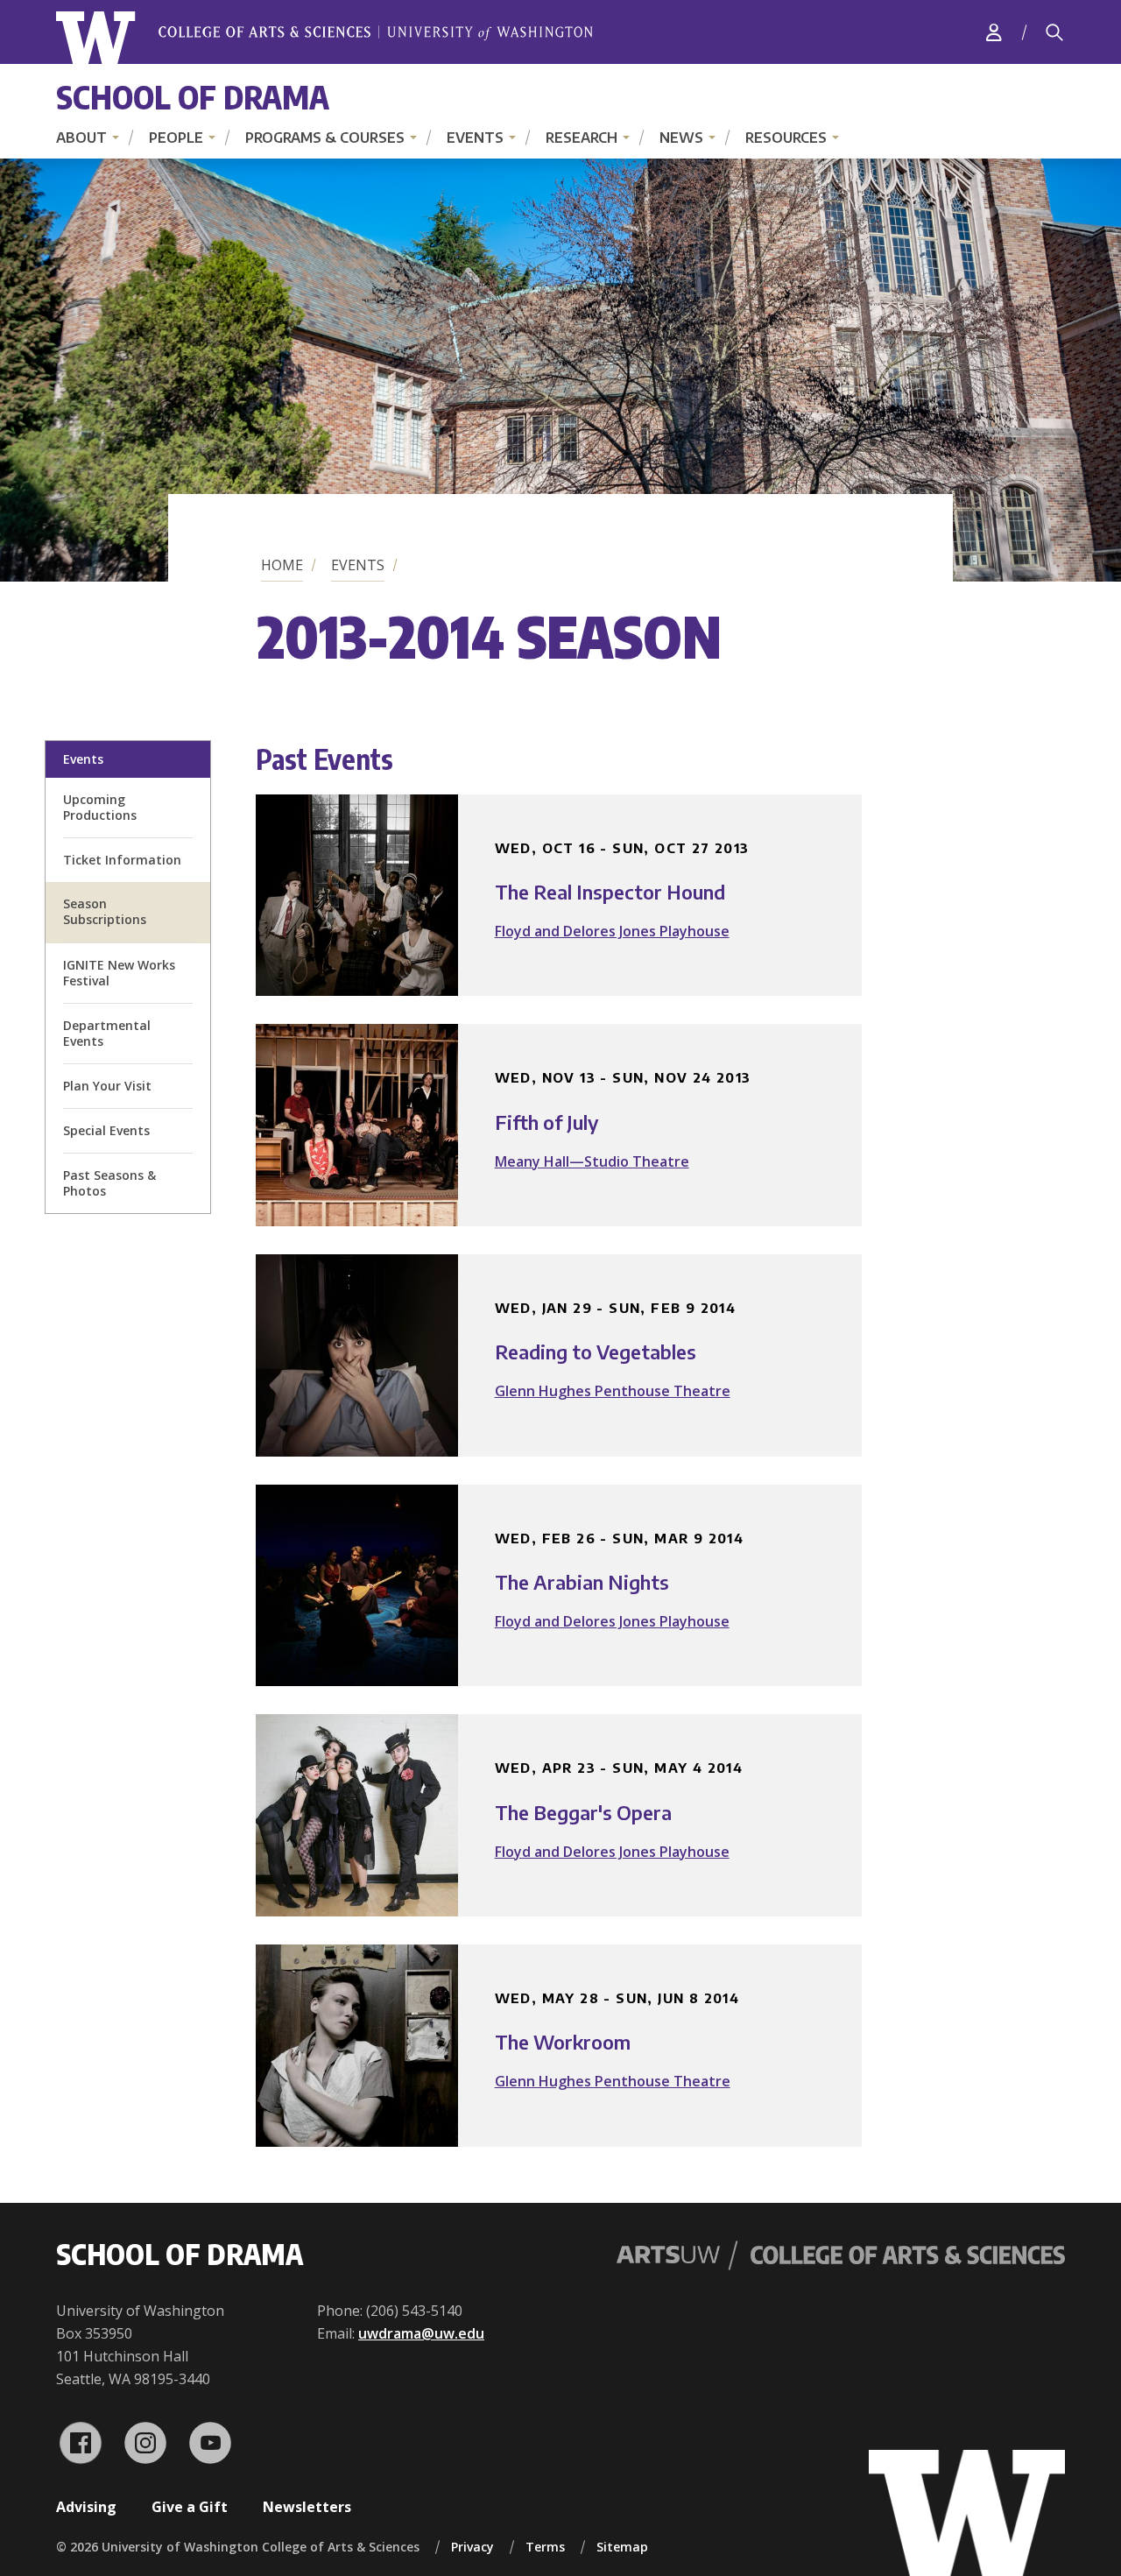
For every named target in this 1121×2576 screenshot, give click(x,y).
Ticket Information (122, 860)
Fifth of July (546, 1122)
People (176, 138)
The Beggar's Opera (583, 1812)
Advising (86, 2507)
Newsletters (307, 2507)
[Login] (994, 32)
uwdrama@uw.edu (421, 2333)
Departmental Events (107, 1033)
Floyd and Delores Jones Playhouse (612, 931)
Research (582, 138)
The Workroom (563, 2042)
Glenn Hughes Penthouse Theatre (613, 1391)
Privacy (472, 2547)
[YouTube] (210, 2443)
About (81, 138)
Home (282, 565)
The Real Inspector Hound (610, 892)
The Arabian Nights (582, 1582)
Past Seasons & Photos (109, 1183)
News (681, 138)
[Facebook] (81, 2443)
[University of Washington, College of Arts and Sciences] (324, 38)
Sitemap (622, 2547)
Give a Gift (190, 2507)
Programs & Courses (325, 138)
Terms (545, 2547)
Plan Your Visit (107, 1086)
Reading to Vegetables (596, 1352)
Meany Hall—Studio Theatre (592, 1161)
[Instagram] (145, 2443)
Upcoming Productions (100, 807)
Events (475, 138)
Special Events (106, 1130)
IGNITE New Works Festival (119, 973)
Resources (786, 138)
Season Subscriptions (105, 911)
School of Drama (193, 97)
